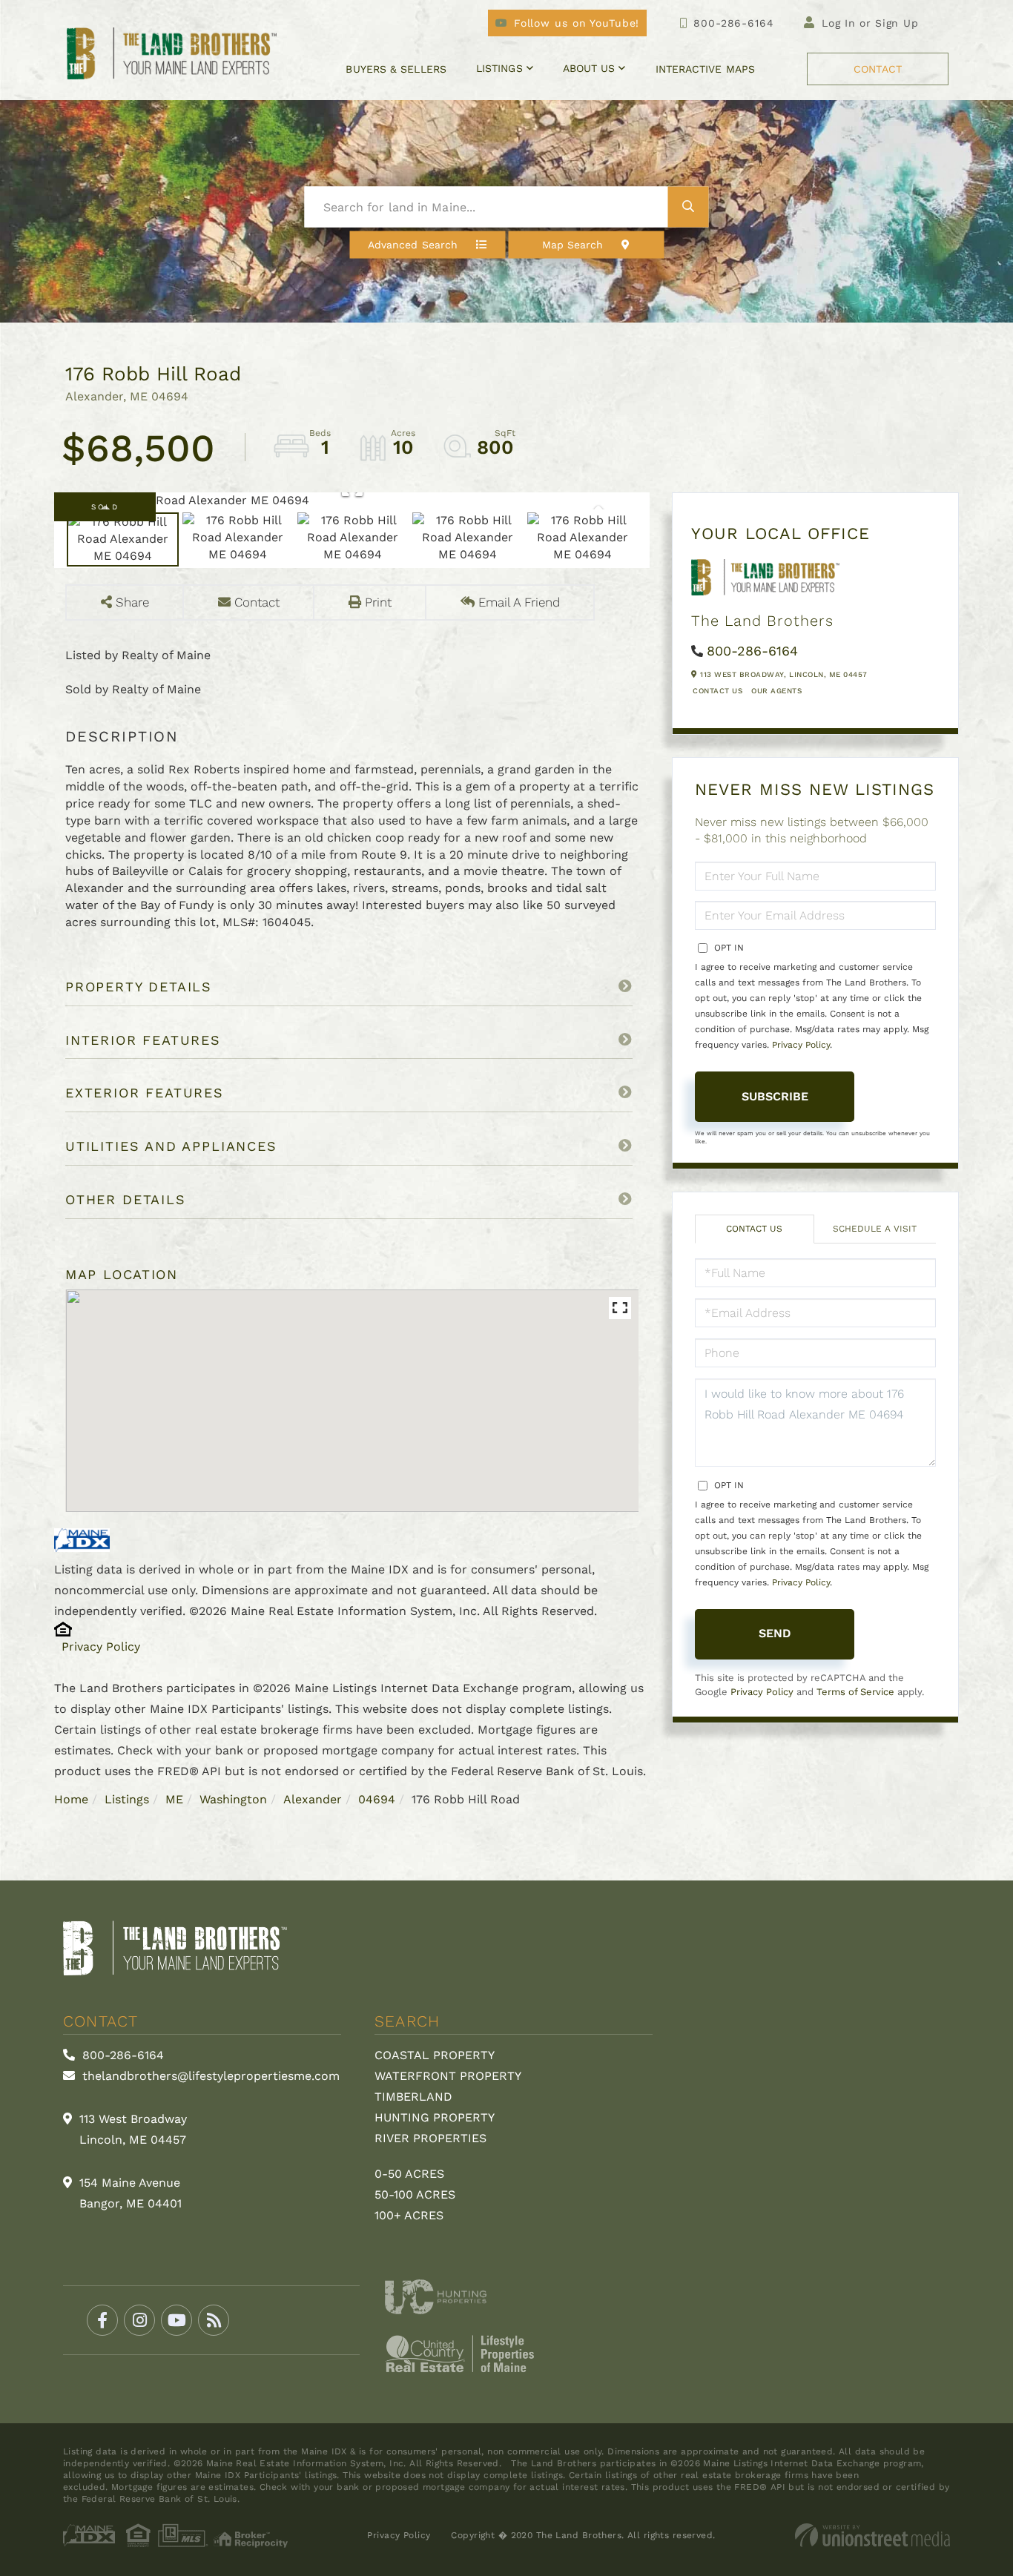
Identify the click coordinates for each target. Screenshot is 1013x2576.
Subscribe (775, 1096)
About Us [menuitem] (589, 68)
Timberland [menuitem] (413, 2097)
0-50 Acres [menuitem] (409, 2174)
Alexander (313, 1799)
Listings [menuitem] (499, 68)
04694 (377, 1799)
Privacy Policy (101, 1647)
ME (174, 1799)
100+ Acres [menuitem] (409, 2215)
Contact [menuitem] (878, 69)
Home (71, 1799)
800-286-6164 (733, 23)
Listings (127, 1799)
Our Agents (776, 691)
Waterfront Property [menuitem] (448, 2076)
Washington (233, 1799)
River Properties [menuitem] (430, 2138)
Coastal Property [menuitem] (435, 2055)
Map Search (573, 245)
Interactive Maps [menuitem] (705, 69)
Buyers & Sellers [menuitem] (396, 69)
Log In (839, 23)
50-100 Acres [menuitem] (415, 2194)
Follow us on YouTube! (577, 23)
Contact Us (717, 691)
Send (775, 1633)
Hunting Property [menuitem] (435, 2117)
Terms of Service (855, 1692)
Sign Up (897, 23)
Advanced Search (413, 245)
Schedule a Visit (875, 1229)
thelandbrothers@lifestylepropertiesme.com (209, 2076)
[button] (689, 207)
